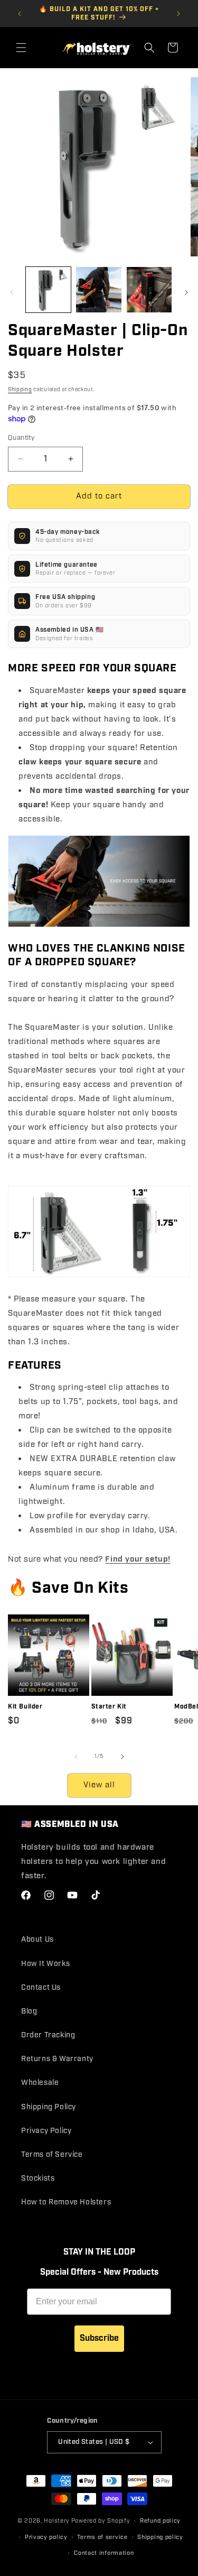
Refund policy (160, 2521)
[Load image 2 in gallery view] (98, 289)
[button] (21, 48)
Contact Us (41, 1988)
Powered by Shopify (101, 2521)
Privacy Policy (46, 2131)
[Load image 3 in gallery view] (149, 289)
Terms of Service (52, 2155)
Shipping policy (160, 2537)
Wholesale (40, 2083)
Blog (29, 2011)
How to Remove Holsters (66, 2202)
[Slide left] (12, 292)
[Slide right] (186, 292)
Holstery (57, 2521)
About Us (37, 1940)
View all (99, 1785)
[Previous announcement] (20, 14)
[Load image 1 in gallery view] (48, 289)
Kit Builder (25, 1707)
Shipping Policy (49, 2107)
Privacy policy (46, 2537)
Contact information (104, 2553)
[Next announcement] (178, 14)
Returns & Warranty (57, 2059)
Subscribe (99, 2338)
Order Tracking (48, 2035)
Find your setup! (138, 1558)
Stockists (38, 2178)
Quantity (21, 438)
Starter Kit (109, 1707)
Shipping (20, 390)
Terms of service (102, 2537)
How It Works (45, 1964)
